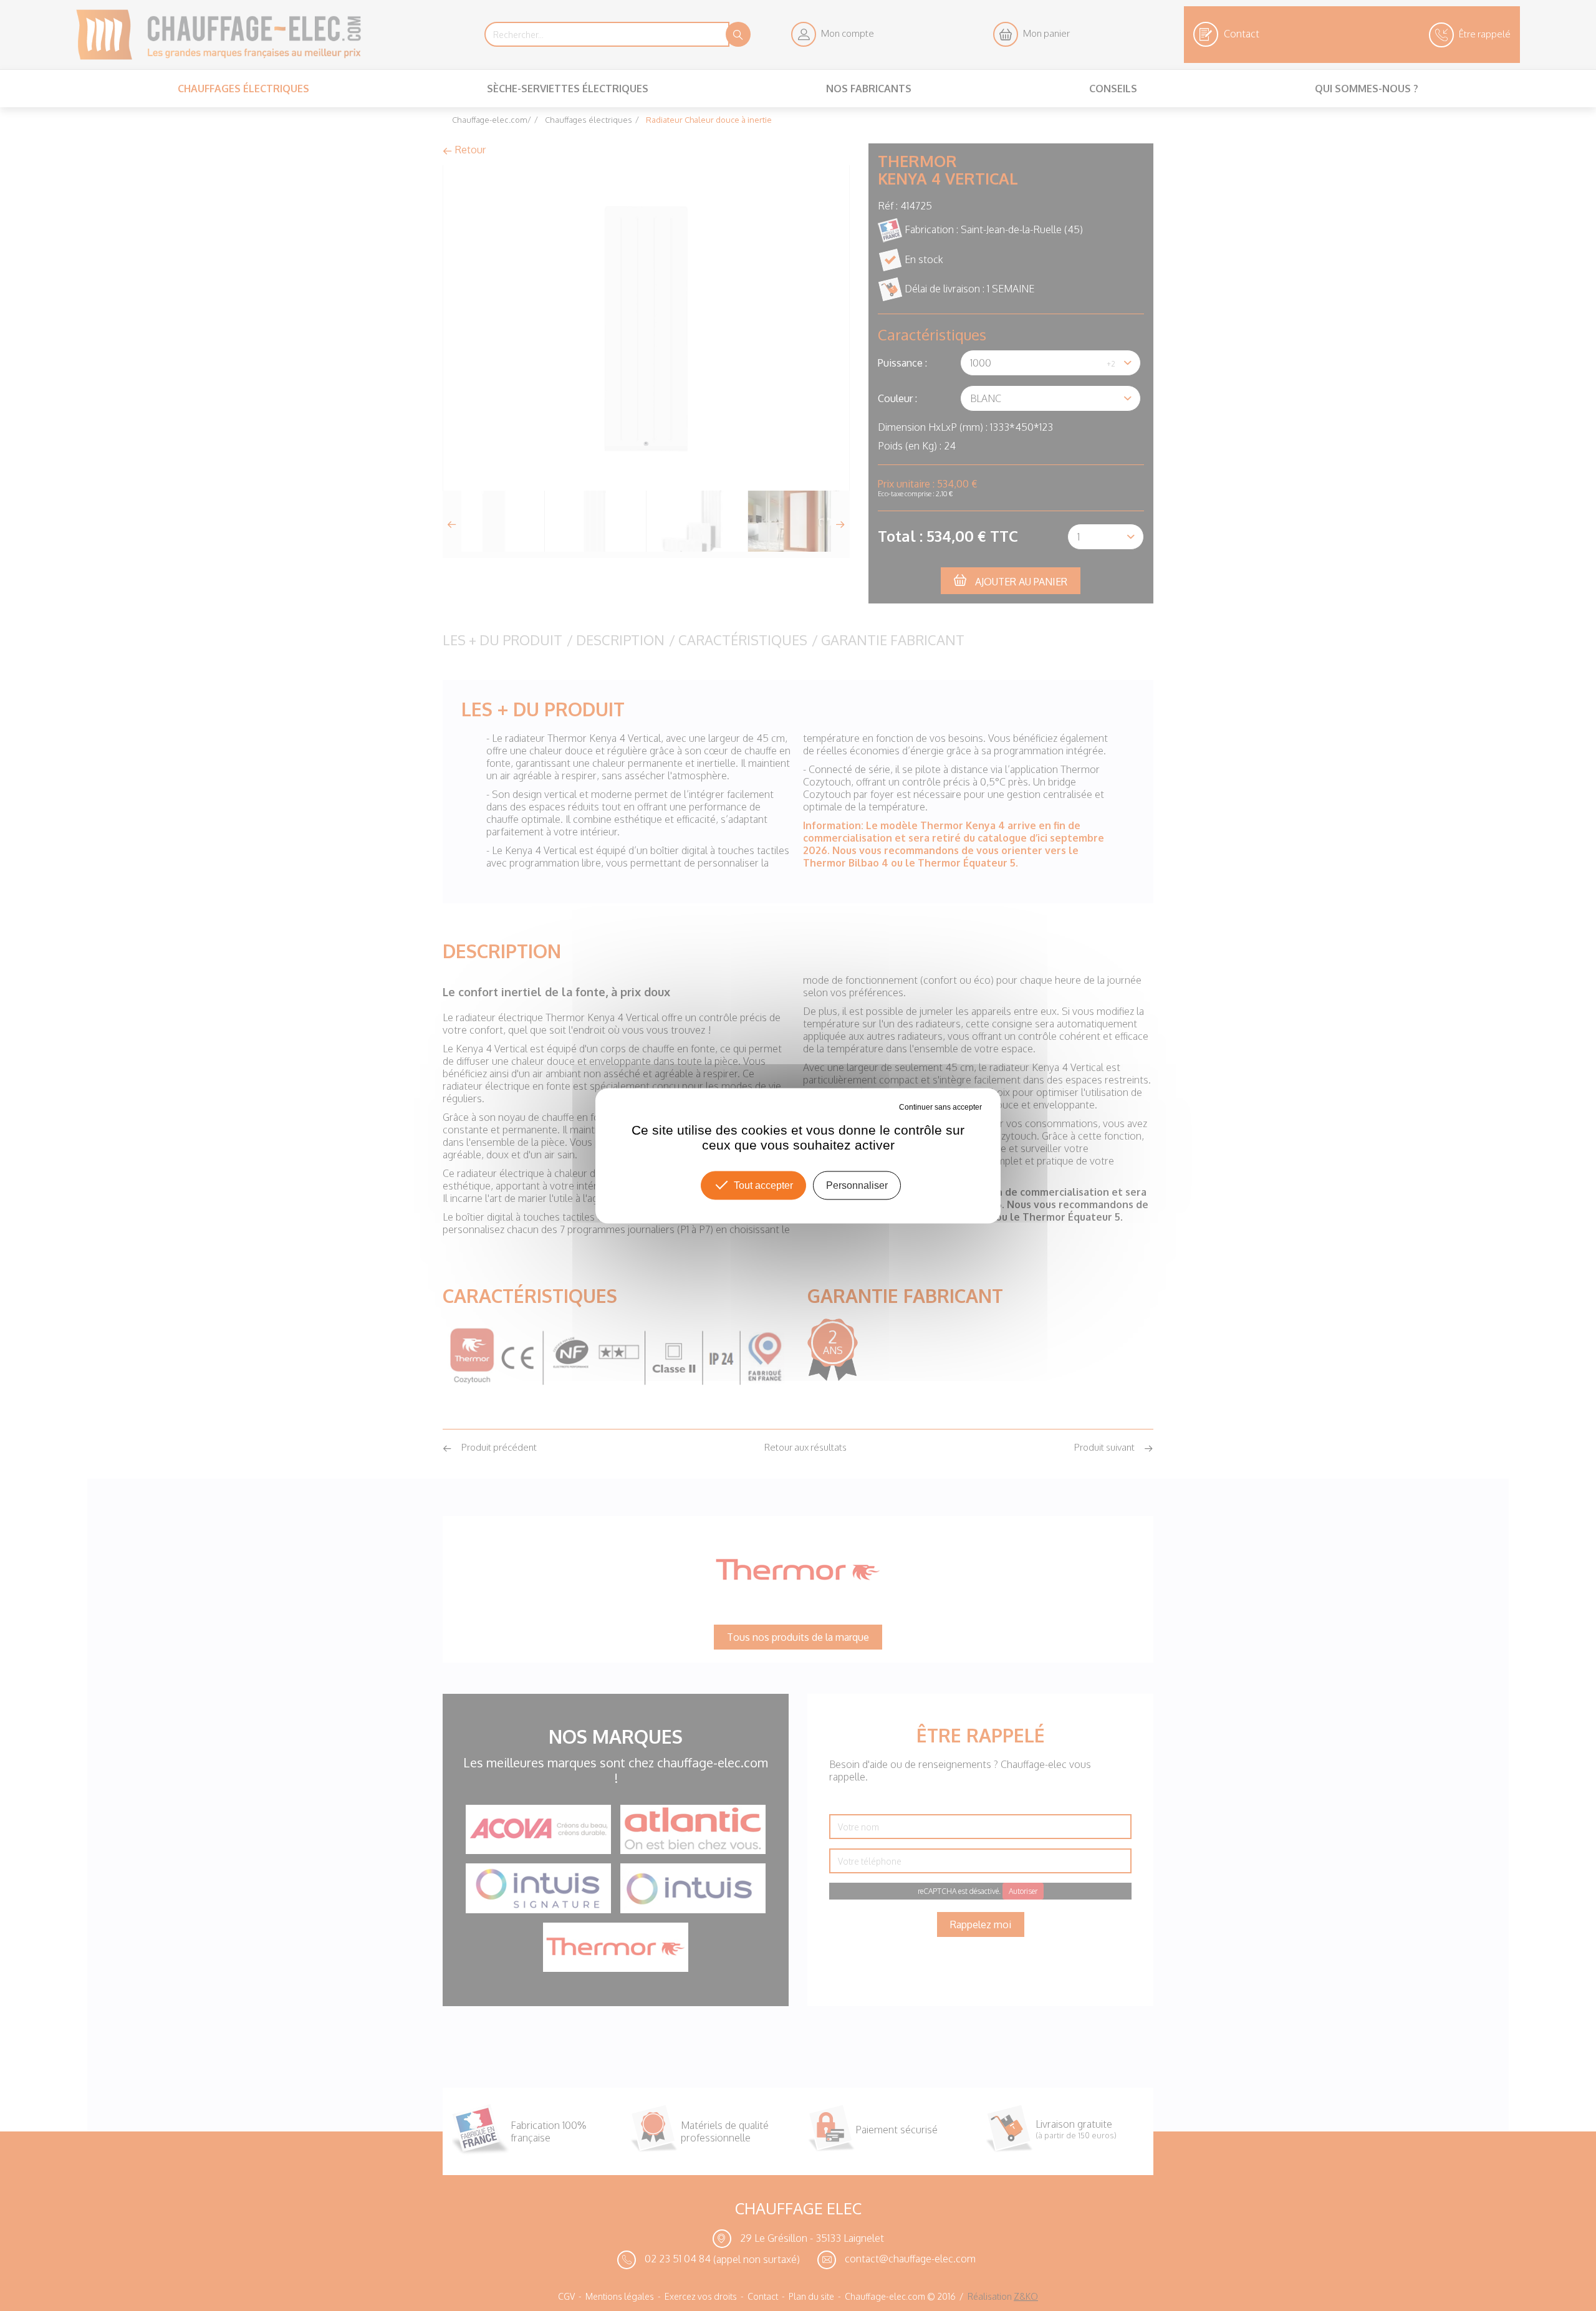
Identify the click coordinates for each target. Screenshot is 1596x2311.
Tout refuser (878, 1107)
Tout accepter (763, 1185)
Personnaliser (857, 1185)
